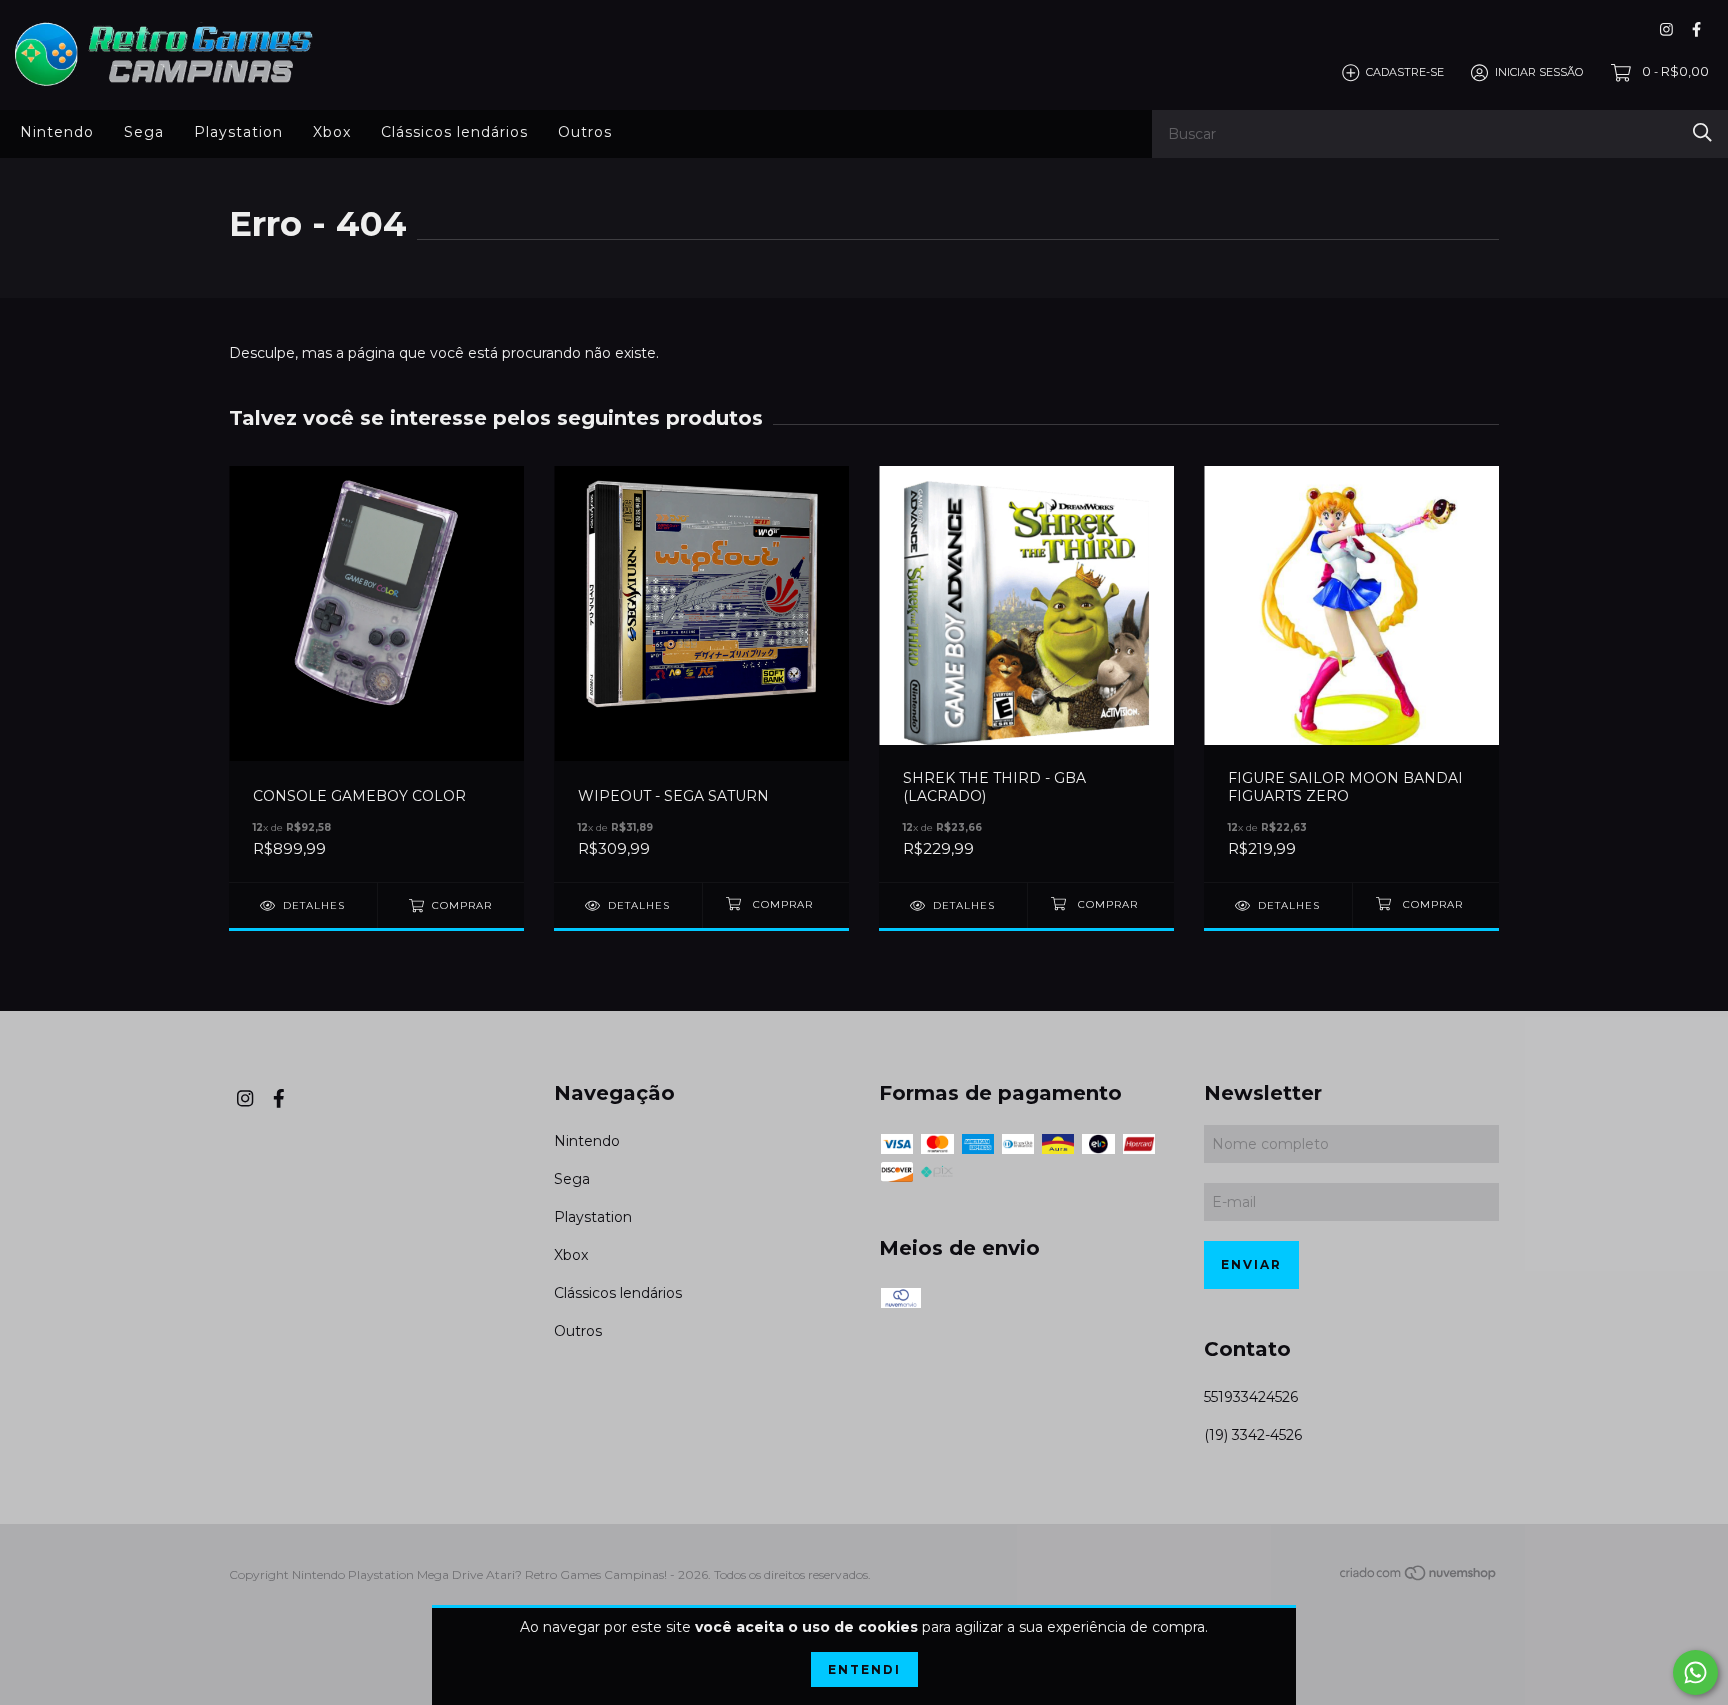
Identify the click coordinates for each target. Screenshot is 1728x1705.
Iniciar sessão (1539, 72)
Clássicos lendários (454, 132)
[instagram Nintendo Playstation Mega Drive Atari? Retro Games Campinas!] (1666, 29)
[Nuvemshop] (1419, 1576)
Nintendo (57, 132)
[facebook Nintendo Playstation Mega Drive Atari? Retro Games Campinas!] (1696, 29)
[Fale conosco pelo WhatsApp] (1695, 1672)
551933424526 (1251, 1397)
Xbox (332, 132)
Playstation (238, 132)
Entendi (864, 1669)
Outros (585, 132)
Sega (144, 132)
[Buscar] (1702, 132)
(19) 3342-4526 (1253, 1435)
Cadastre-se (1405, 72)
